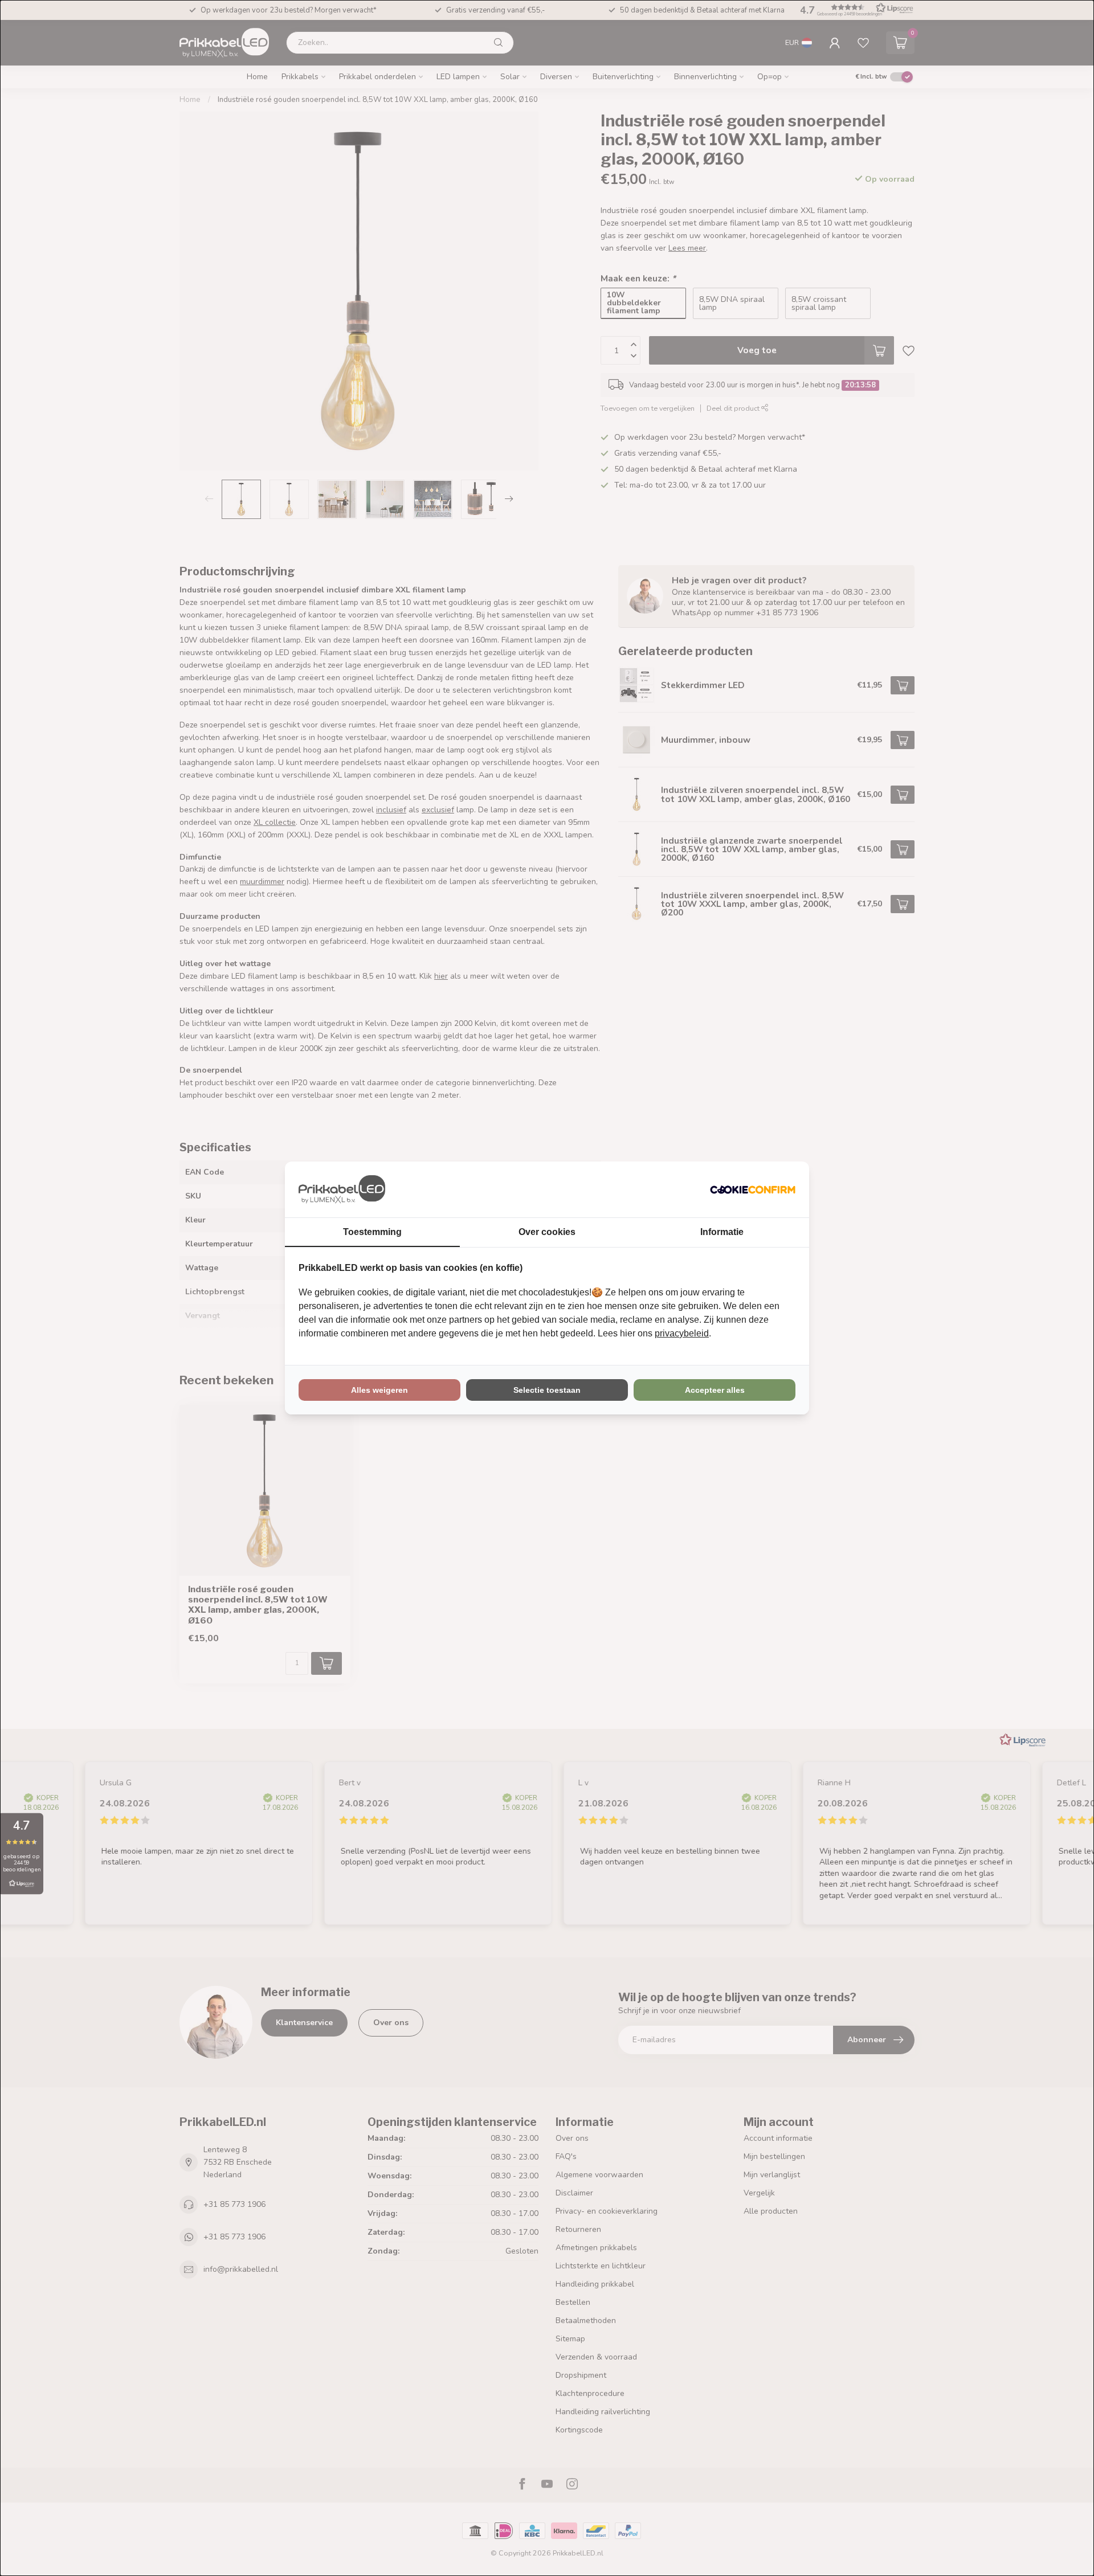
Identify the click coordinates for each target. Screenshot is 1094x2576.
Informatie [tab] (722, 1232)
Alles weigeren (379, 1390)
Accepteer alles (715, 1390)
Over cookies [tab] (547, 1232)
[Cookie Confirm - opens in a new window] (753, 1189)
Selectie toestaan (547, 1390)
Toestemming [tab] (372, 1232)
